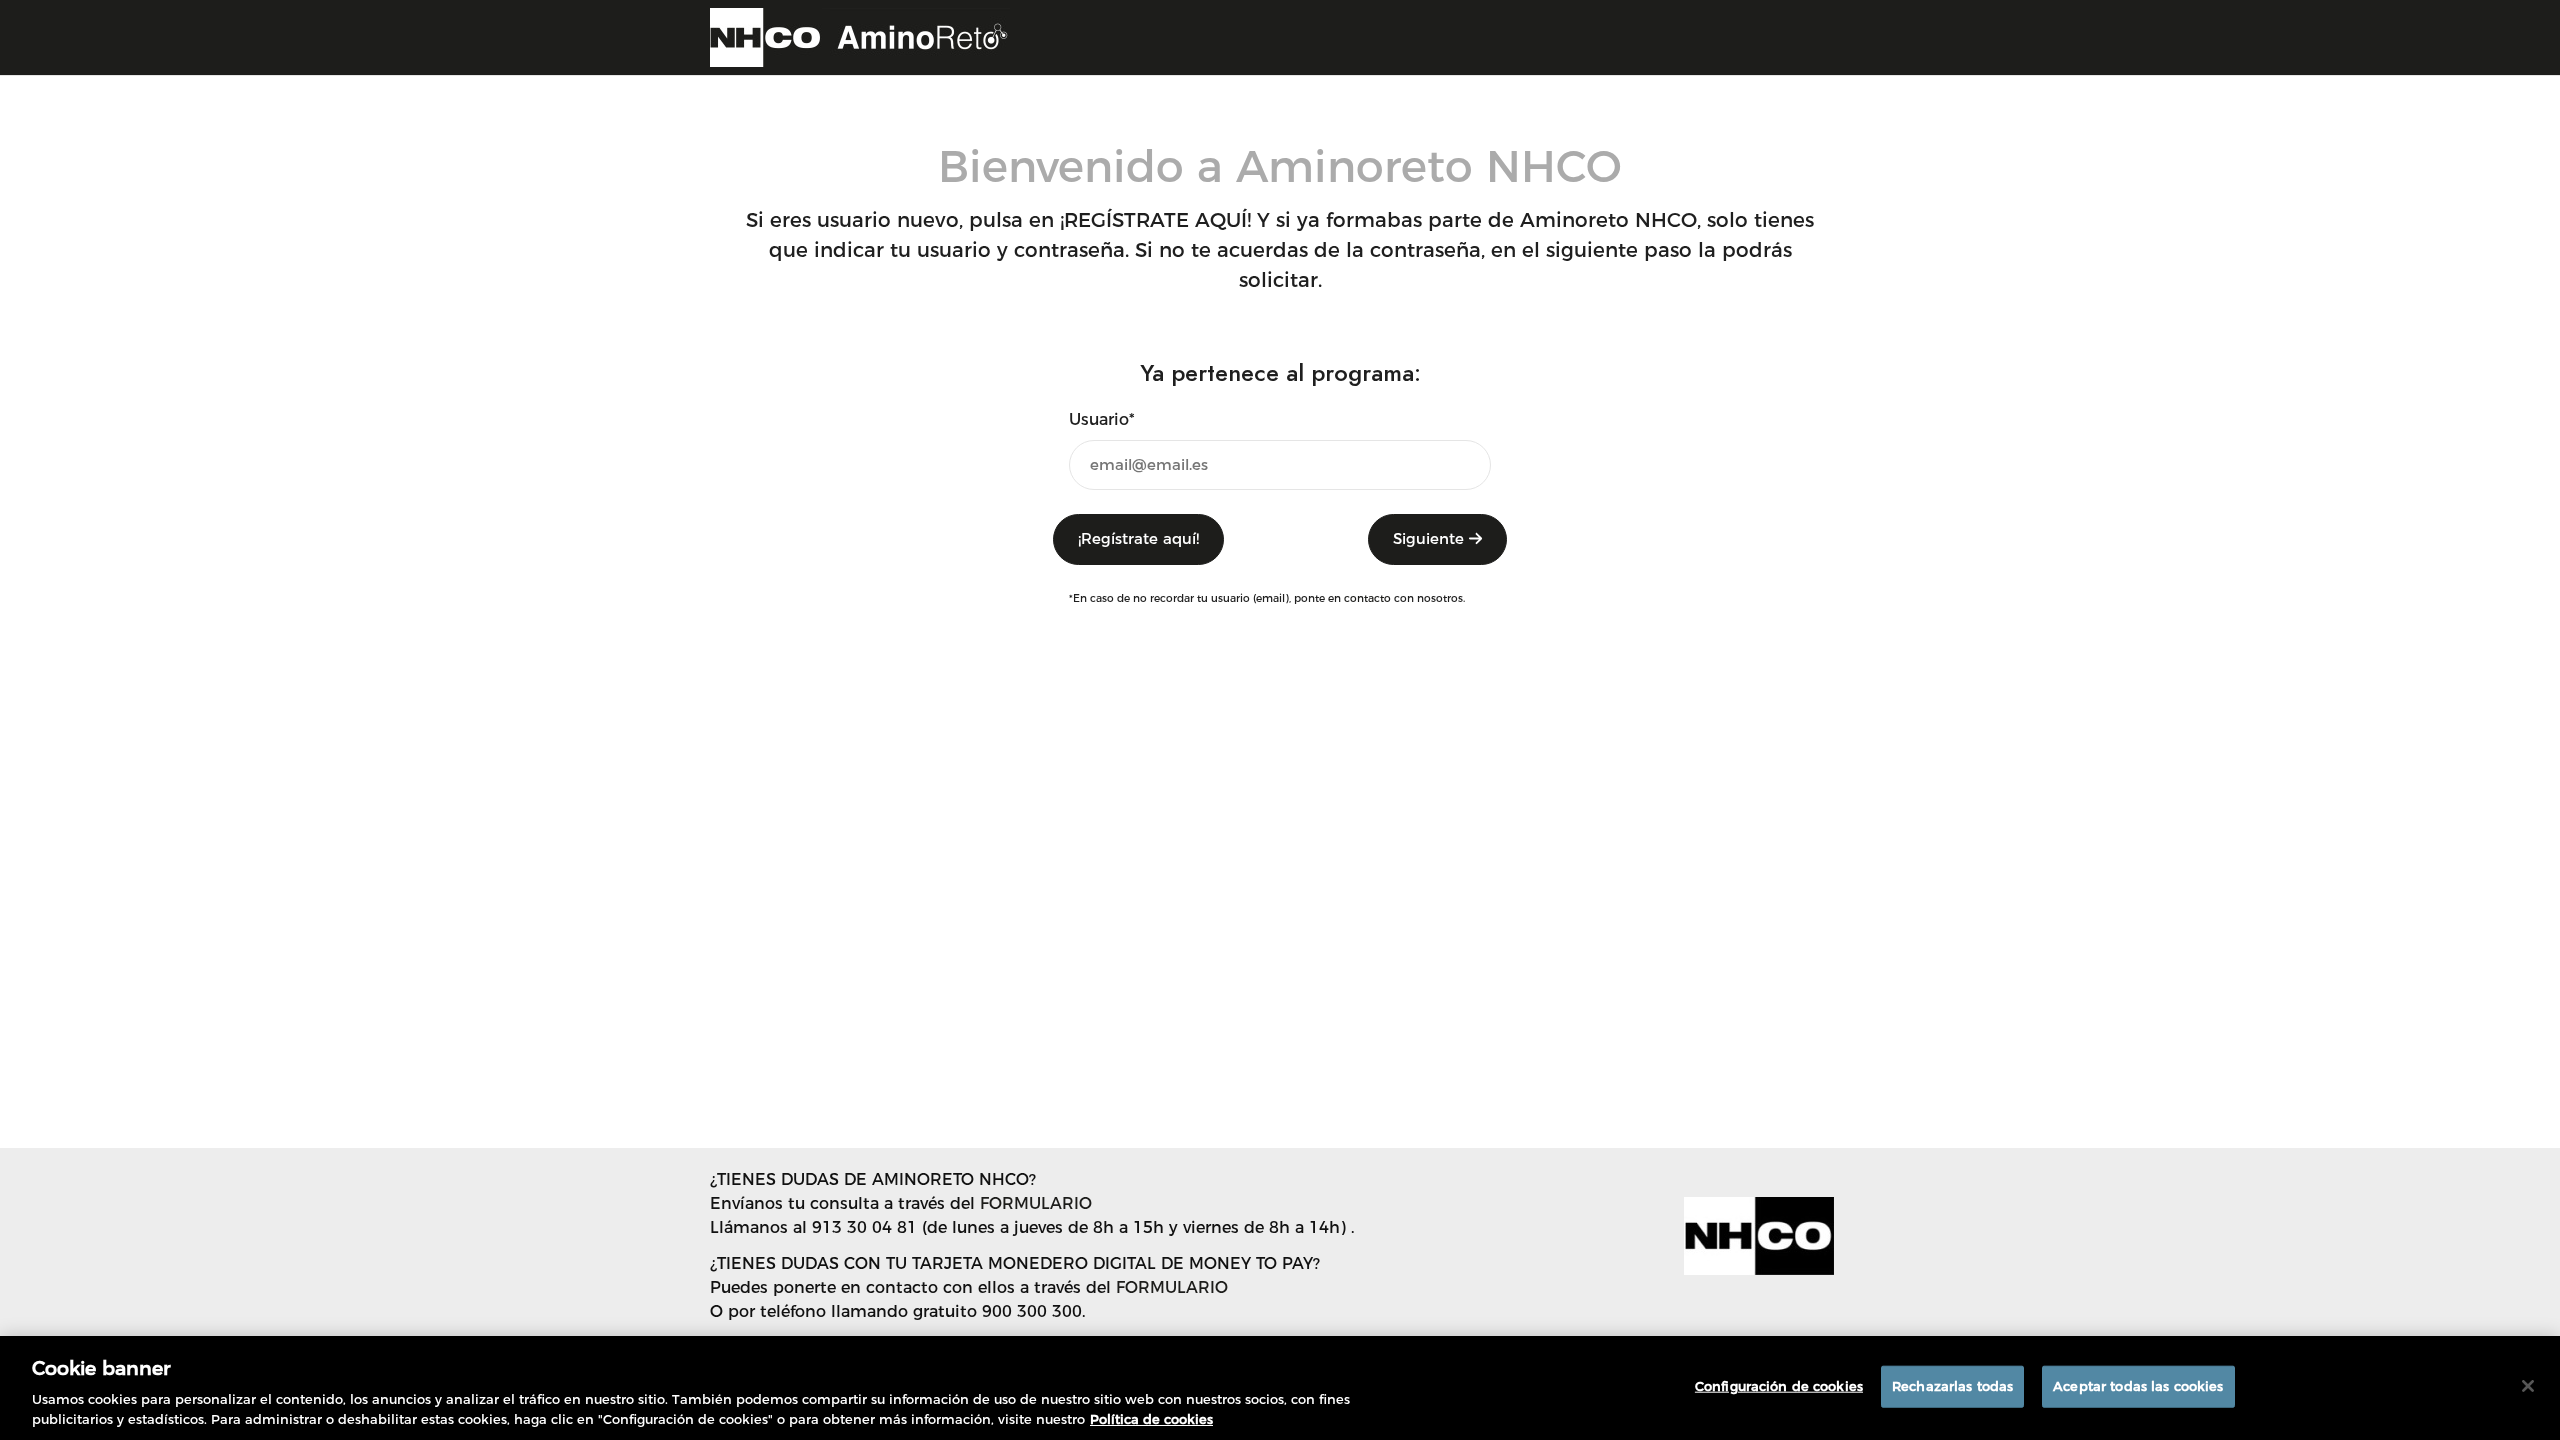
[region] (1280, 1388)
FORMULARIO (1036, 1203)
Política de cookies (1151, 1419)
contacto (1367, 598)
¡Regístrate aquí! (1138, 538)
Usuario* (1102, 419)
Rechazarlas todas (1952, 1386)
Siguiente (1431, 538)
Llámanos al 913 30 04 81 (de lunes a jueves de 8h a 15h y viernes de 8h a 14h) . (1032, 1227)
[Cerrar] (2528, 1386)
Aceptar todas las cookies (2138, 1386)
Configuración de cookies (1779, 1386)
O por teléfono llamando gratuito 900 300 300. (897, 1311)
